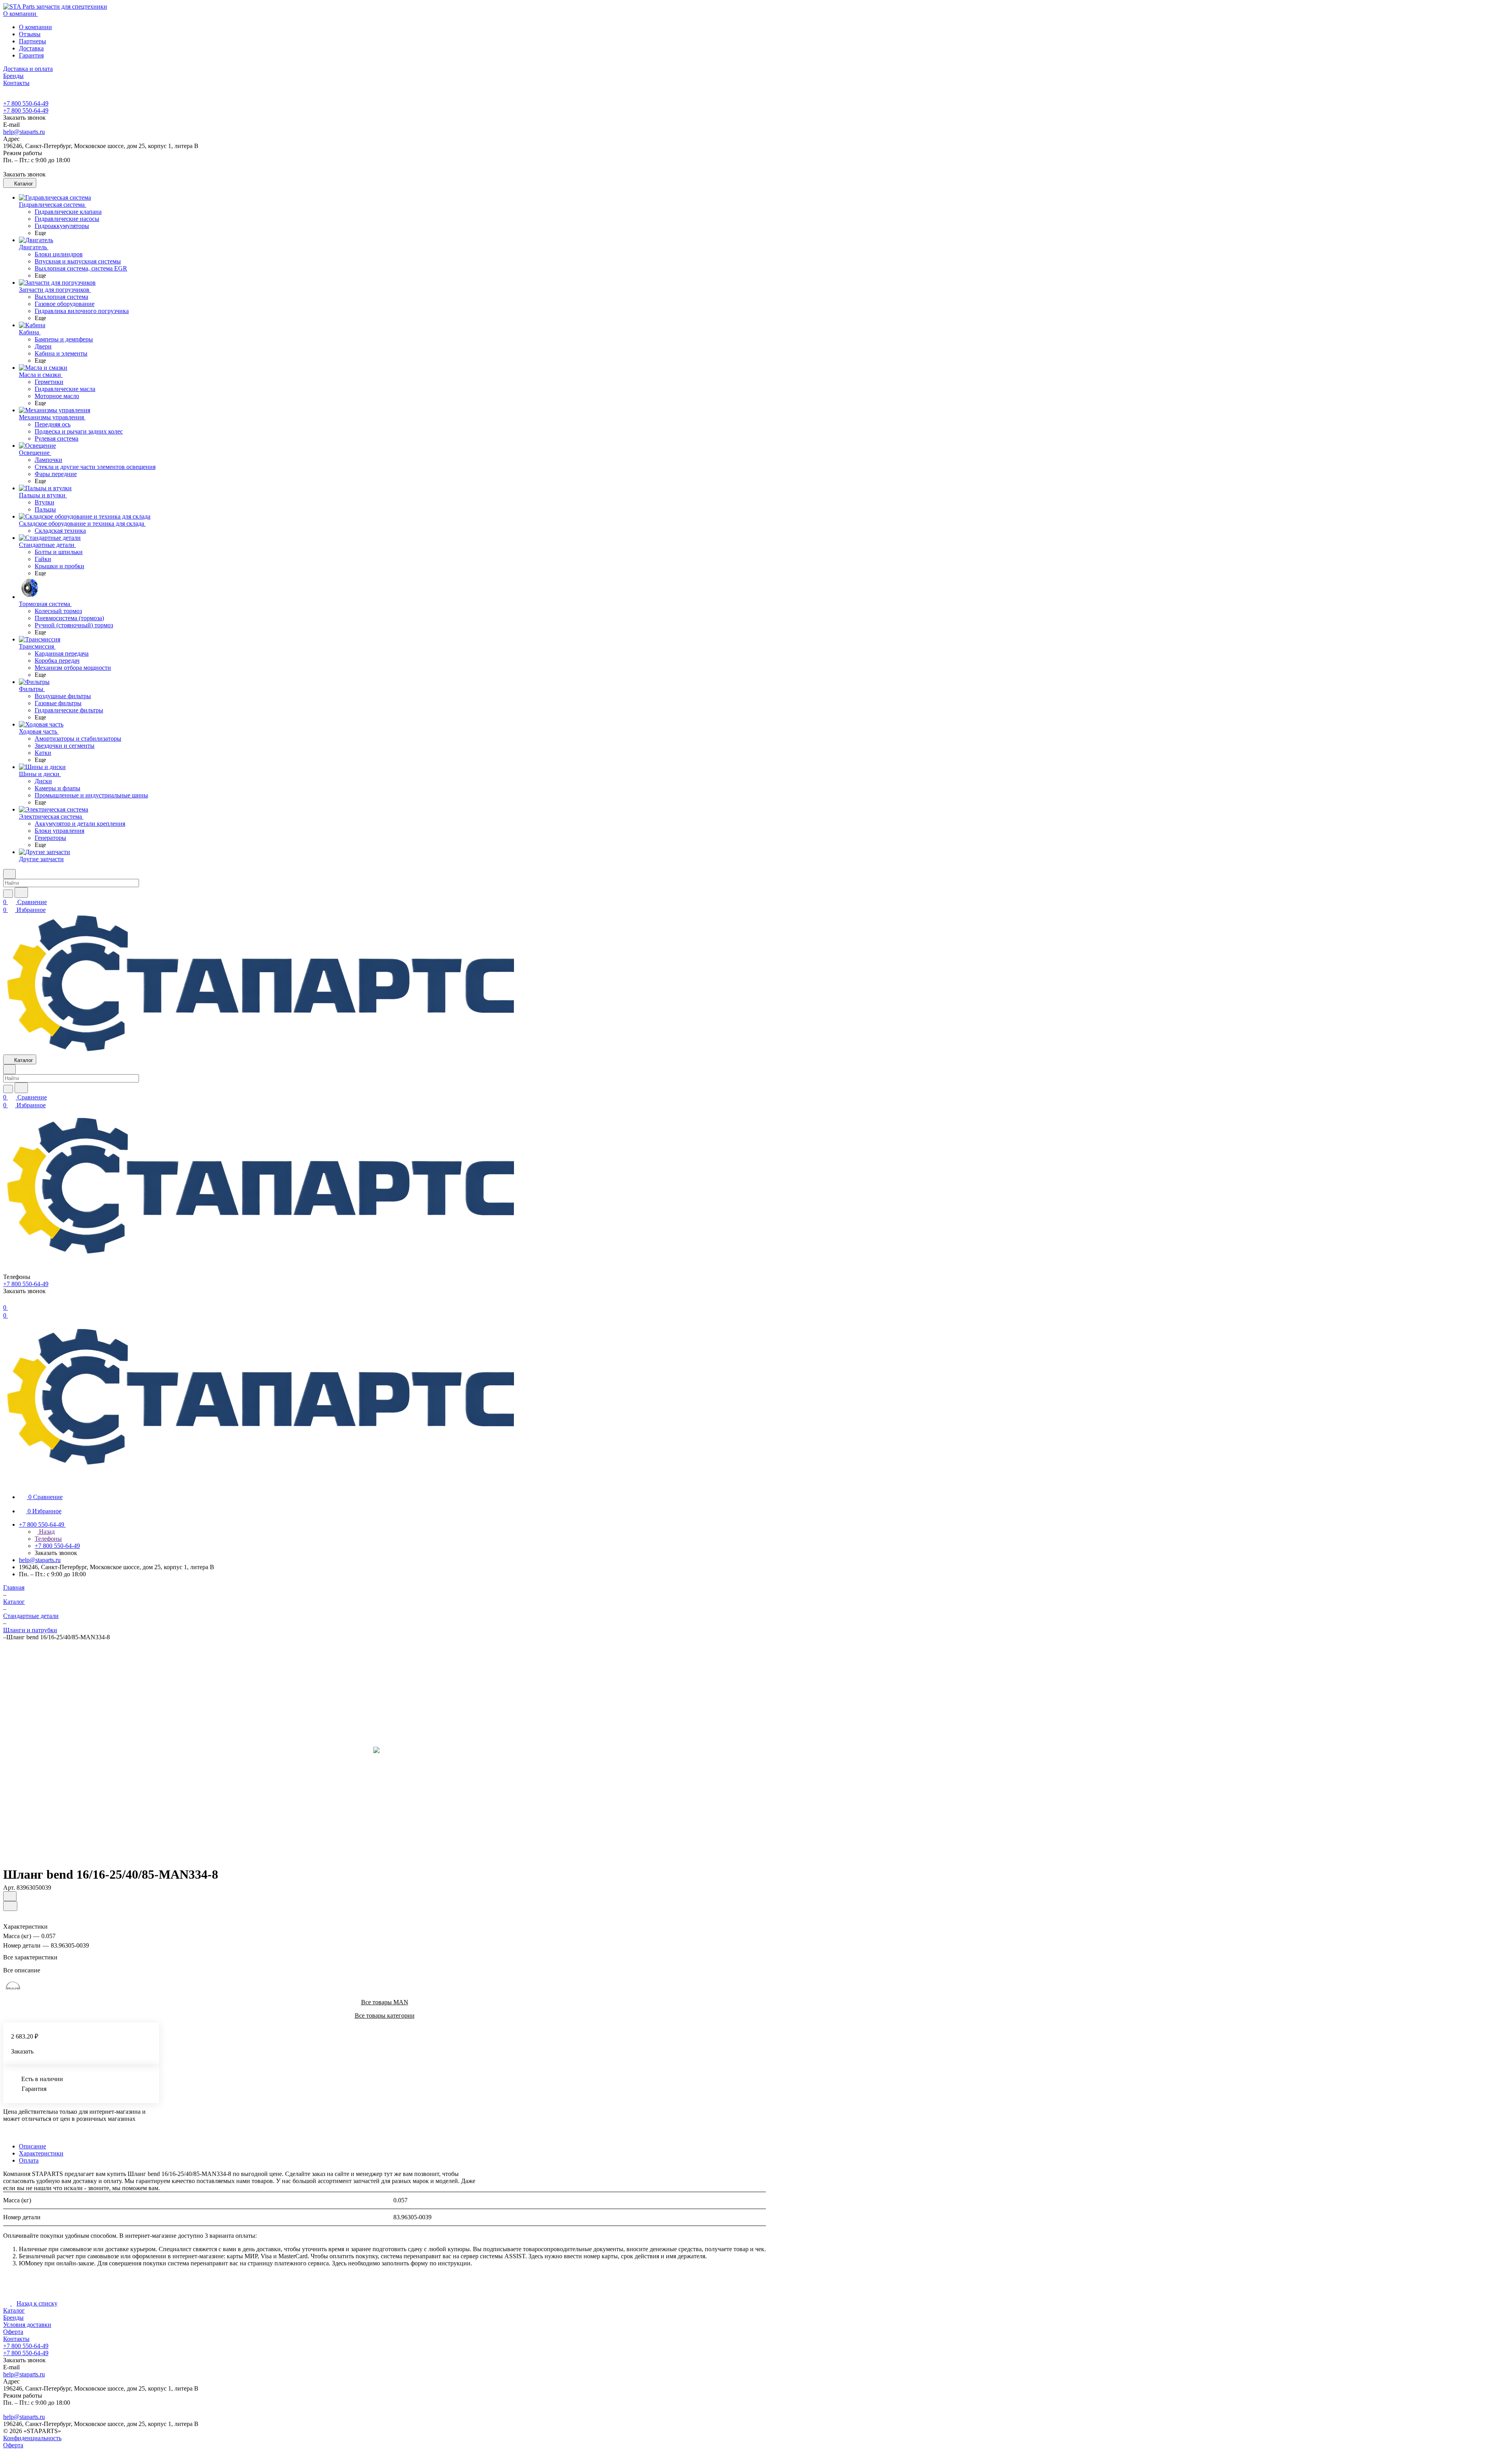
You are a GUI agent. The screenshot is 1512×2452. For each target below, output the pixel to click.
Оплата (29, 2160)
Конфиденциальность (32, 2438)
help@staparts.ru (24, 132)
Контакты (16, 2339)
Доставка (31, 48)
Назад (46, 1532)
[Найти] (21, 892)
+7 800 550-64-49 (26, 103)
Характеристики (41, 2153)
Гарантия (31, 55)
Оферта (13, 2332)
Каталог (14, 2310)
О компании (35, 27)
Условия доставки (27, 2325)
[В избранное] (10, 1896)
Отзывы (30, 34)
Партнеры (32, 41)
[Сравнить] (10, 1906)
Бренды (13, 2318)
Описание (32, 2146)
